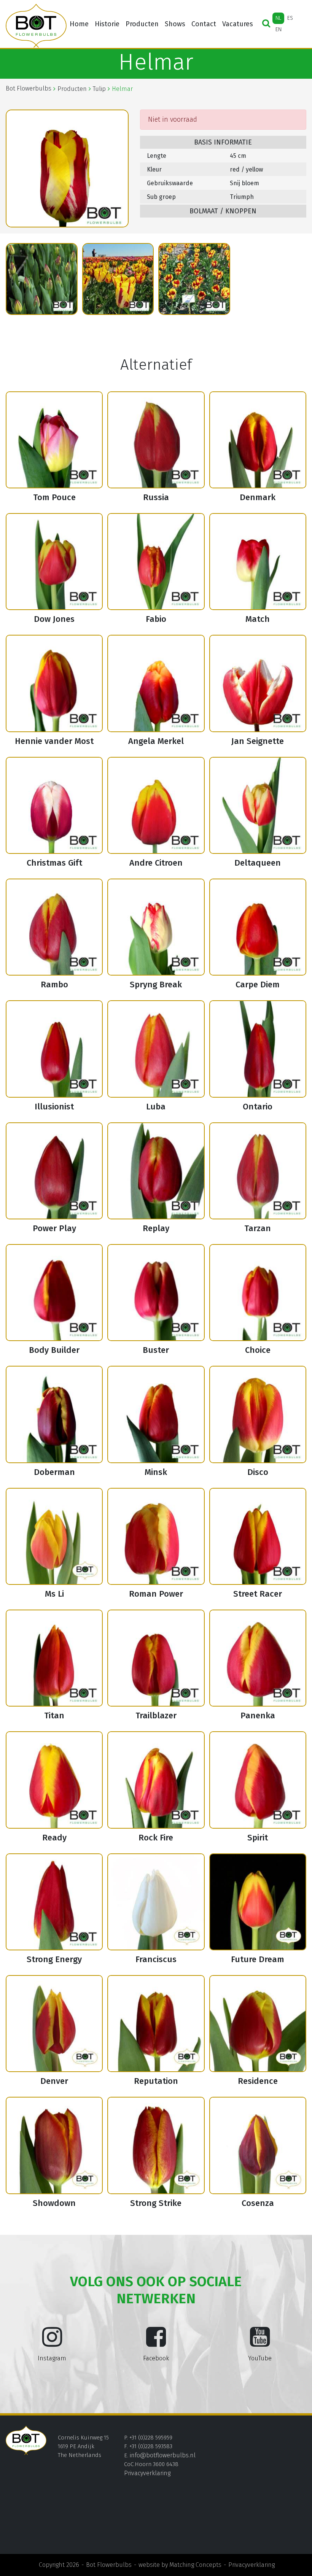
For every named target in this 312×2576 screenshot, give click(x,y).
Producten (142, 24)
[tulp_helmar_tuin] (194, 279)
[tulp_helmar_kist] (42, 279)
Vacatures (238, 24)
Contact (204, 24)
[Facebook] (156, 2343)
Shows (175, 24)
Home (79, 24)
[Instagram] (52, 2343)
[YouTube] (260, 2343)
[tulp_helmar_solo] (118, 279)
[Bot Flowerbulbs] (36, 26)
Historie (107, 24)
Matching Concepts (195, 2565)
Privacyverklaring (147, 2473)
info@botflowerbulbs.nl (163, 2455)
